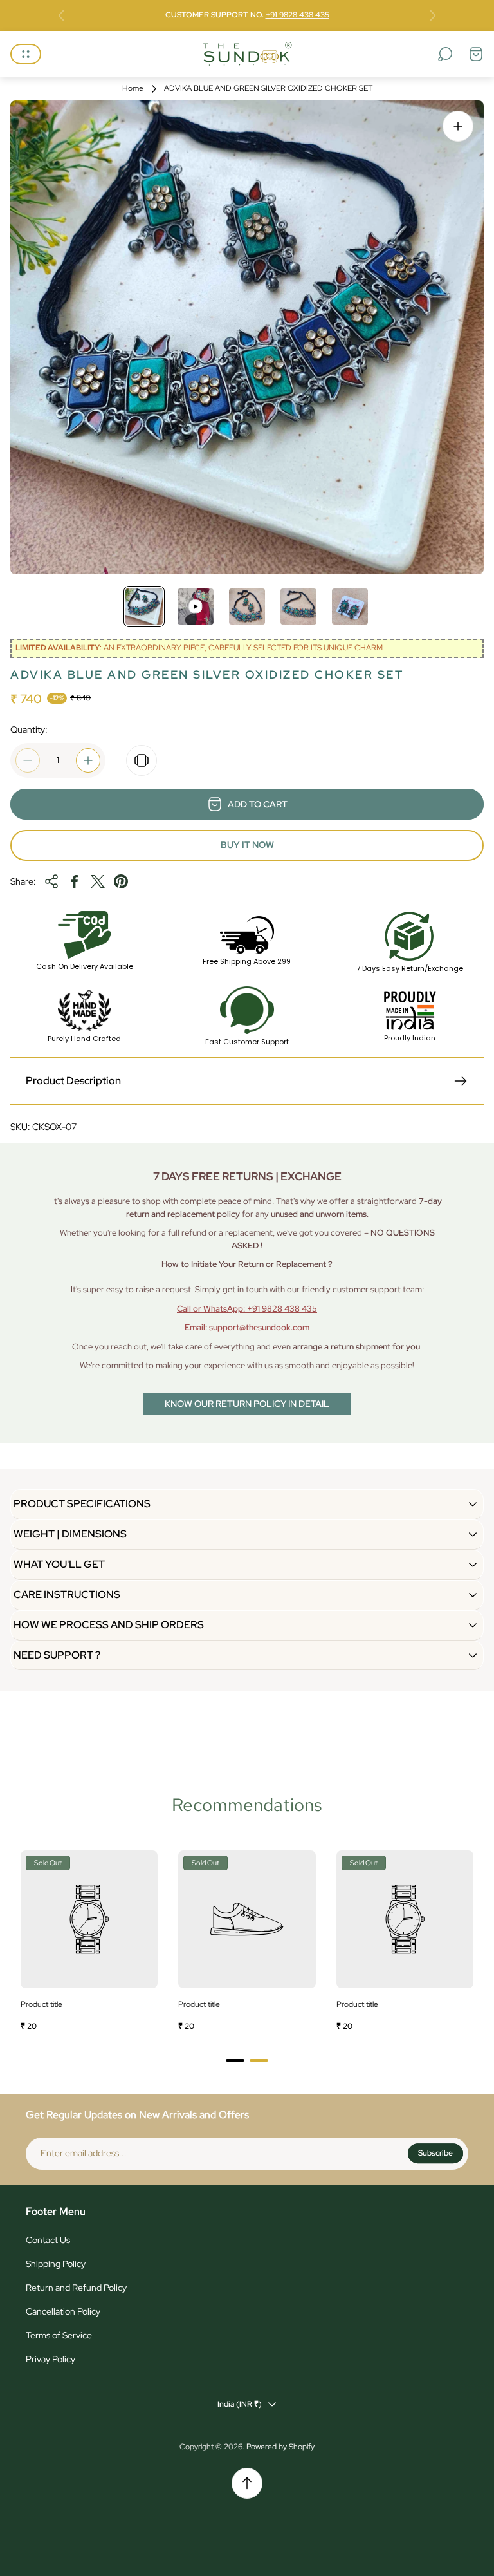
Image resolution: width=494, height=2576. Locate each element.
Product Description (73, 1081)
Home (133, 89)
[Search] (445, 54)
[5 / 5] (350, 606)
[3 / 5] (247, 606)
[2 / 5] (196, 606)
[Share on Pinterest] (121, 881)
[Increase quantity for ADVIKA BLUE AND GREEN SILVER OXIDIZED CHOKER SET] (88, 760)
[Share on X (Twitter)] (98, 881)
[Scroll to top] (247, 2483)
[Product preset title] (89, 1919)
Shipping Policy (56, 2264)
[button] (235, 2060)
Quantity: (29, 729)
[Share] (51, 881)
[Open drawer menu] (26, 54)
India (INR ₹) (240, 2404)
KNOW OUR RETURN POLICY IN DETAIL (247, 1404)
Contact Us (48, 2240)
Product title (41, 2004)
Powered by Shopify (280, 2447)
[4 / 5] (298, 606)
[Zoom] (458, 126)
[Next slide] (432, 15)
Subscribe (435, 2153)
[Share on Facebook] (75, 881)
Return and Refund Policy (76, 2288)
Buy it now (247, 845)
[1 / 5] (144, 606)
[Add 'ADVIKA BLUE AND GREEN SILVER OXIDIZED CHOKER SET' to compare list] (142, 760)
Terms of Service (59, 2335)
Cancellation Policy (63, 2311)
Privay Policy (50, 2359)
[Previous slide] (62, 15)
